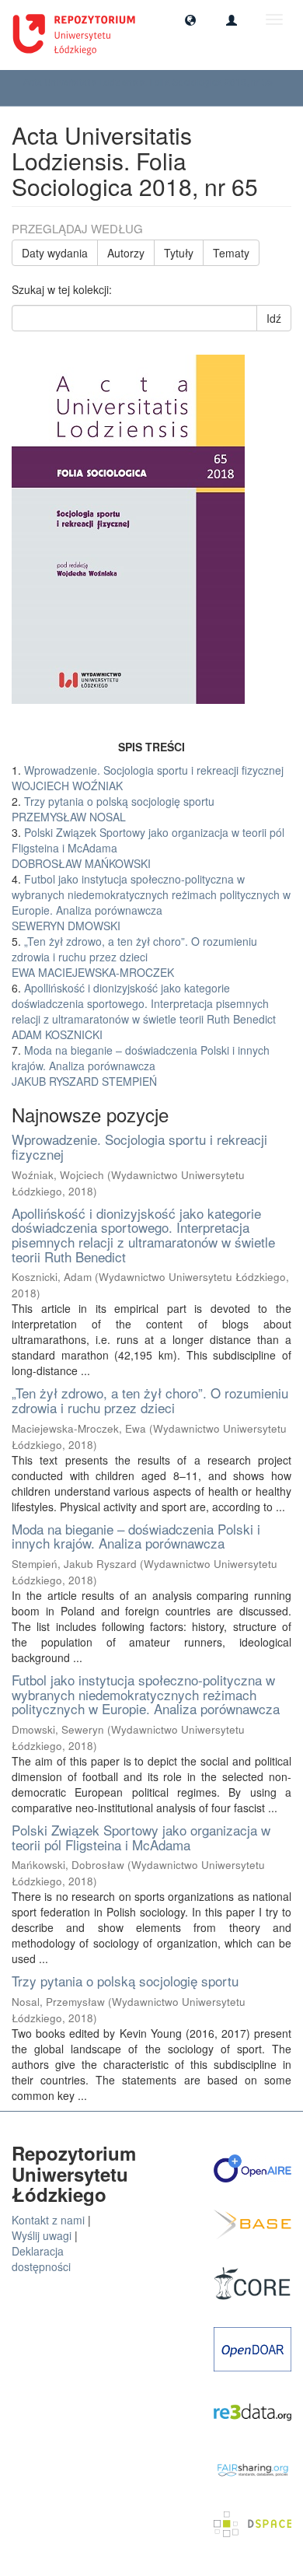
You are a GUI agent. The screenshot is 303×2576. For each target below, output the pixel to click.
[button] (190, 19)
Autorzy (126, 253)
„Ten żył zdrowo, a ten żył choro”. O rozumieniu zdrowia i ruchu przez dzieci (150, 1400)
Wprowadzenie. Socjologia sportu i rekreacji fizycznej (139, 1146)
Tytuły (179, 253)
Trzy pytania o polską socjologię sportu (125, 1981)
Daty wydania (55, 253)
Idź (274, 318)
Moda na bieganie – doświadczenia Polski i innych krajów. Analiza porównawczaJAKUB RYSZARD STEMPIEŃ (141, 1066)
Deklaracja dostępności (41, 2259)
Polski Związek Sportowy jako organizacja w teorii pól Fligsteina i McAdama (141, 1837)
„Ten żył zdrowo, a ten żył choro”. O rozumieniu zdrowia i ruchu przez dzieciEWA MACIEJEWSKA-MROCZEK (134, 957)
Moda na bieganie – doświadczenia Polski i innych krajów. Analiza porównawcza (136, 1536)
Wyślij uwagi (42, 2235)
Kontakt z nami (48, 2220)
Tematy (231, 253)
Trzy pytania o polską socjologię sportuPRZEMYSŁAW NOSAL (113, 809)
